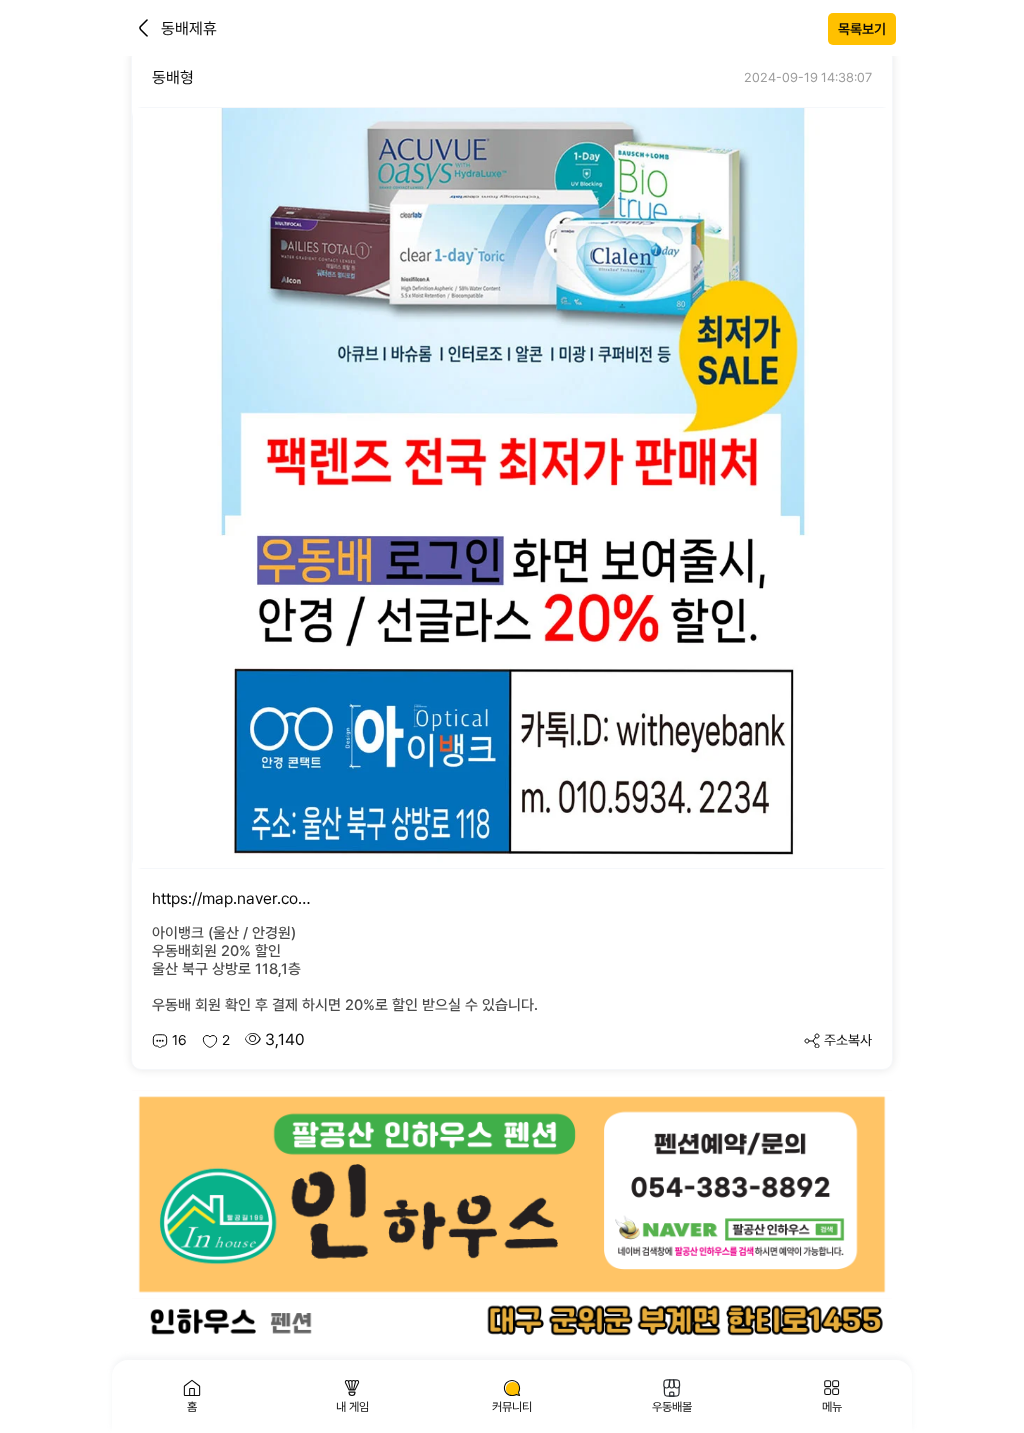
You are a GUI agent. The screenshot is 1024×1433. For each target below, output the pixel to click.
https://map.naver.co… (231, 898)
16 (179, 1040)
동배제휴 (189, 28)
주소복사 (848, 1040)
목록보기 (862, 29)
